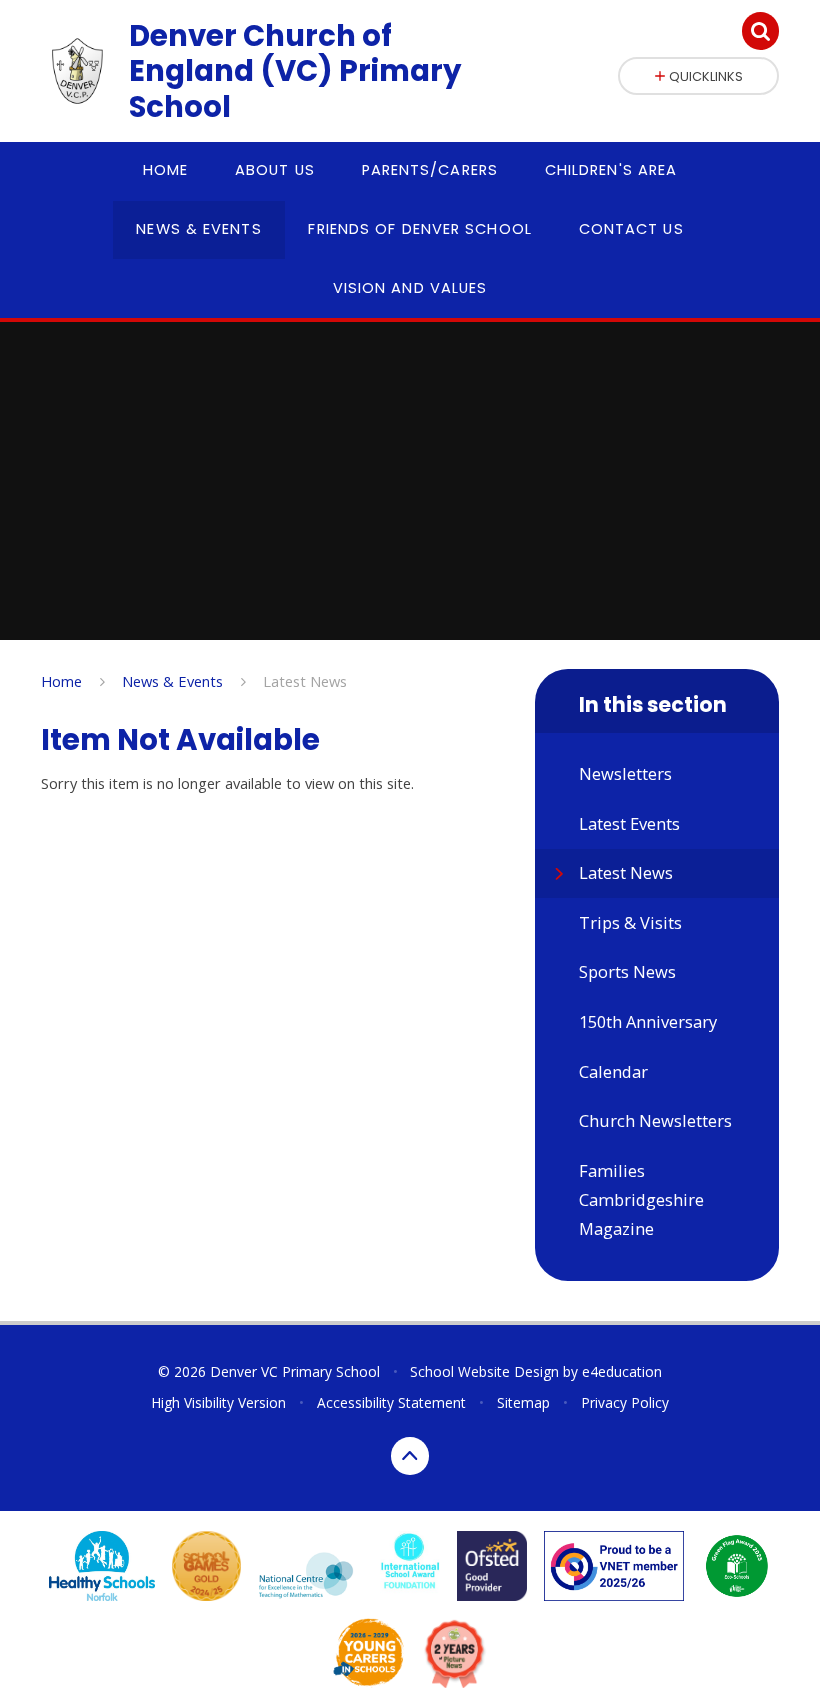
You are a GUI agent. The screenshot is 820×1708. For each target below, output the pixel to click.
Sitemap (523, 1402)
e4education (622, 1371)
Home (61, 681)
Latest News (305, 681)
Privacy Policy (625, 1402)
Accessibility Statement (391, 1402)
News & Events (172, 681)
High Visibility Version (218, 1402)
